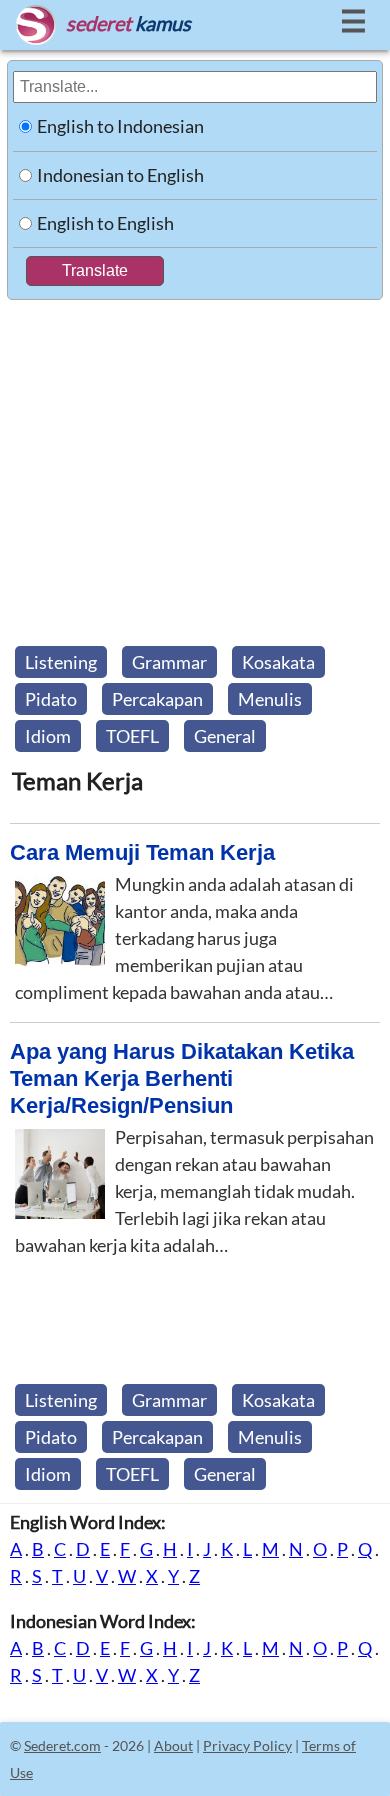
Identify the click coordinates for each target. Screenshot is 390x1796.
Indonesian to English (120, 175)
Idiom (48, 736)
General (225, 736)
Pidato (51, 699)
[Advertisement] (195, 467)
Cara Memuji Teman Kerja (142, 852)
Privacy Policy (247, 1745)
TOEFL (132, 736)
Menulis (270, 699)
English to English (105, 223)
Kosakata (278, 662)
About (173, 1745)
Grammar (169, 662)
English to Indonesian (120, 126)
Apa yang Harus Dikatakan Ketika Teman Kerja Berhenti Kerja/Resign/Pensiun (182, 1078)
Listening (61, 662)
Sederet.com (62, 1745)
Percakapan (157, 699)
